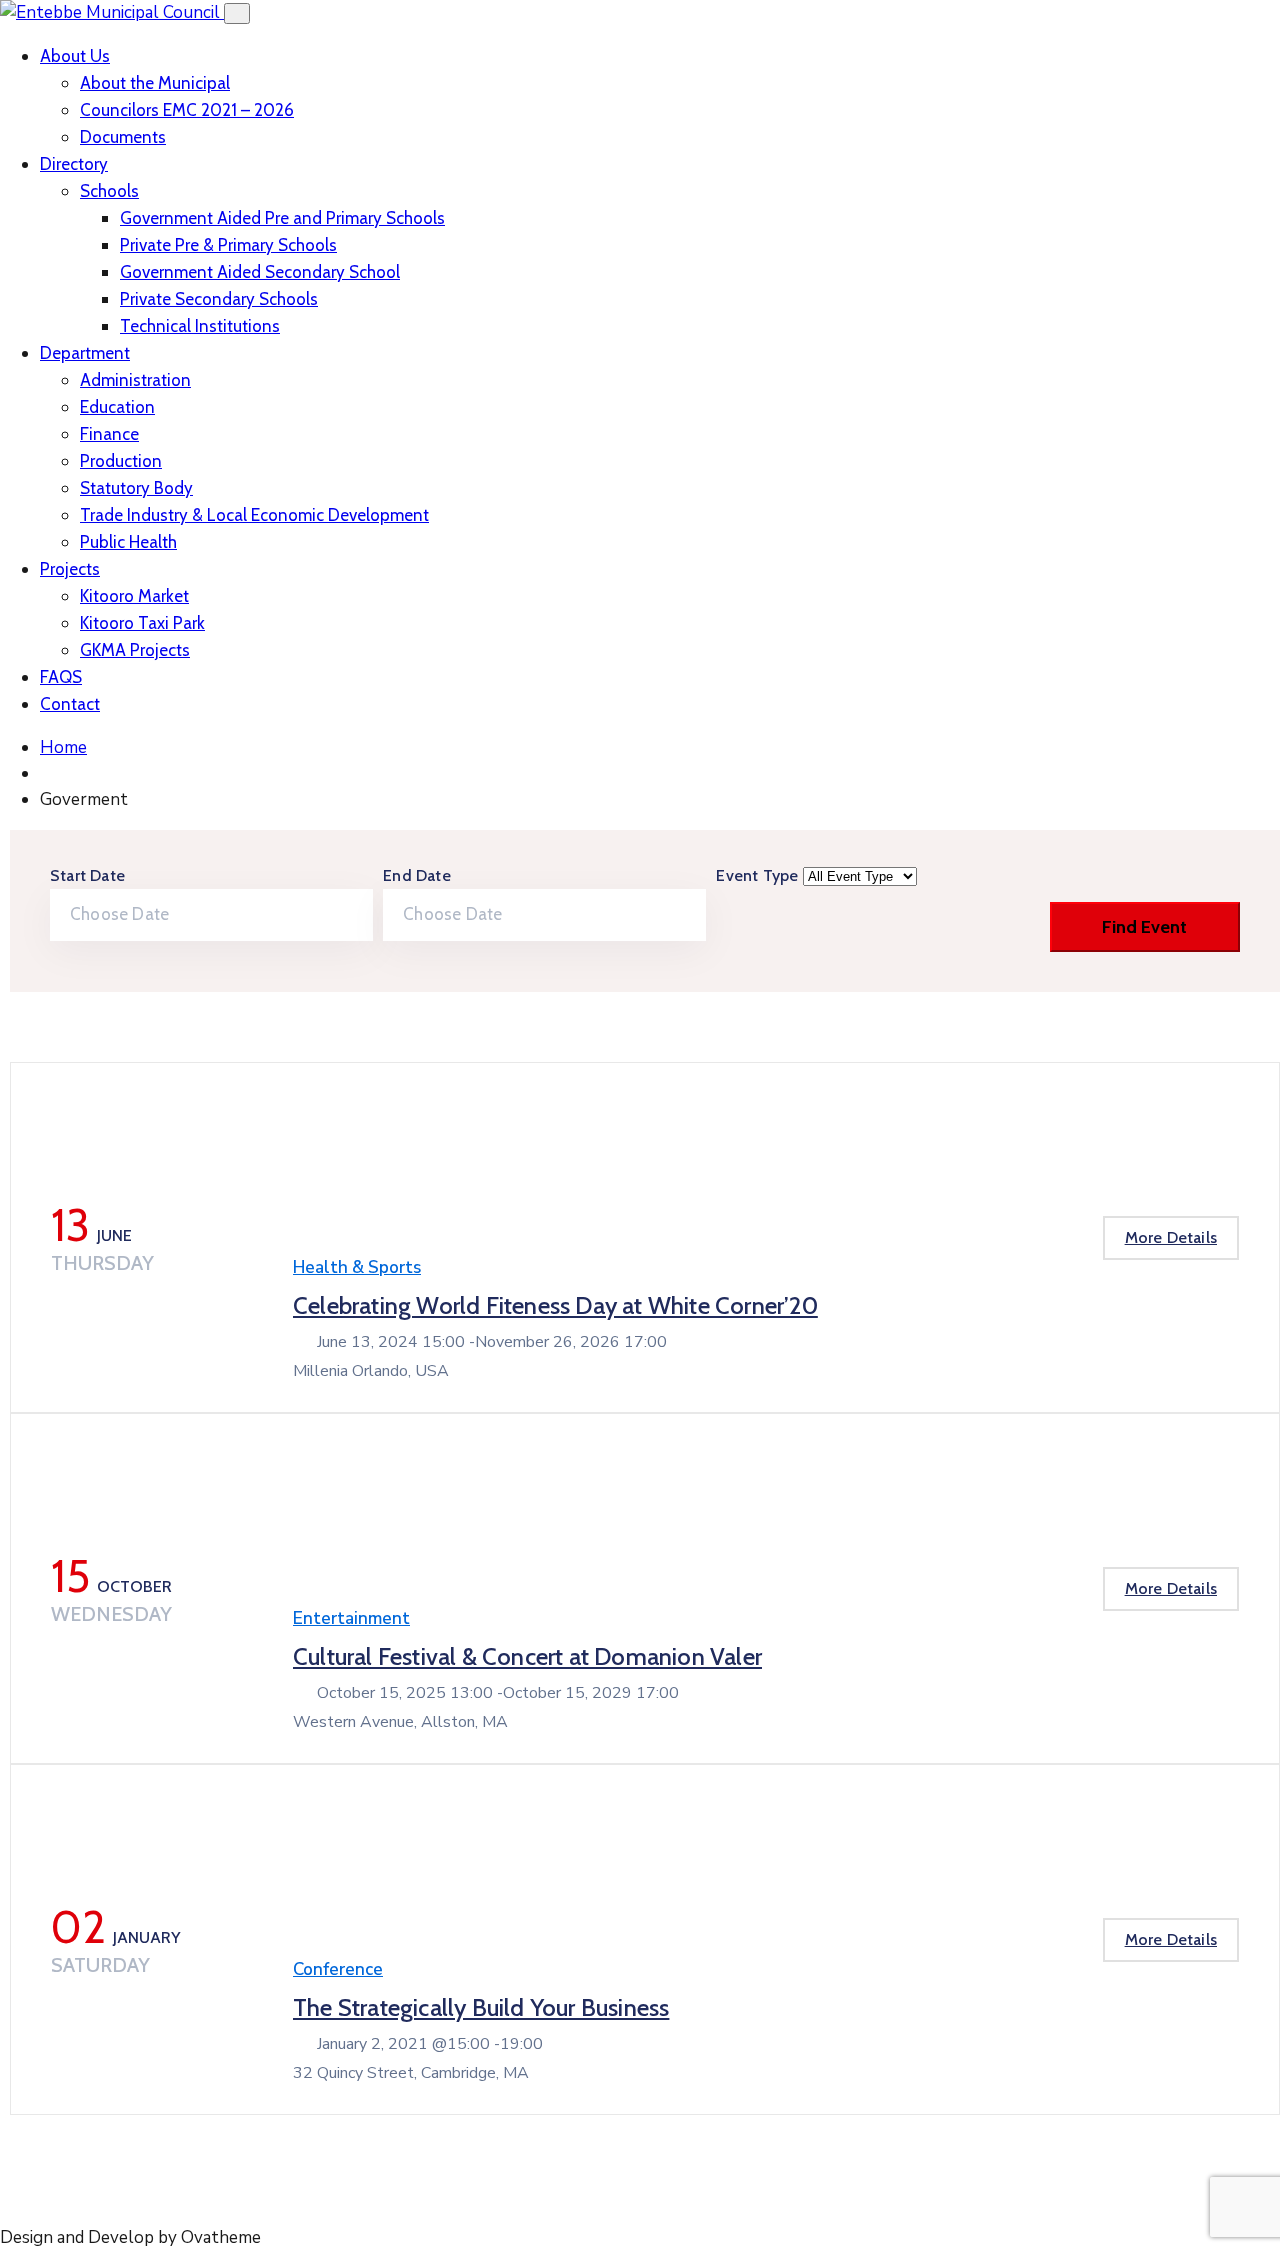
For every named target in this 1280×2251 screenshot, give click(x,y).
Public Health (128, 542)
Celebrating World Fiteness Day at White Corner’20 (555, 1305)
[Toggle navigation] (237, 13)
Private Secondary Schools (219, 299)
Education (117, 407)
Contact (70, 704)
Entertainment (351, 1618)
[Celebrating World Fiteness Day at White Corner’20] (323, 1173)
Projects (70, 569)
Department (85, 353)
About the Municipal (155, 83)
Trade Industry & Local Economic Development (254, 515)
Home (63, 747)
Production (121, 461)
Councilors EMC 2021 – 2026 (187, 110)
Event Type (759, 875)
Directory (74, 164)
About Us (75, 56)
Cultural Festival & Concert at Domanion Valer (527, 1656)
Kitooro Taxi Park (142, 623)
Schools (109, 191)
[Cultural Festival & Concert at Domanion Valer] (323, 1524)
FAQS (61, 677)
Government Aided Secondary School (260, 272)
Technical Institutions (200, 326)
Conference (338, 1969)
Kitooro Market (134, 596)
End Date (417, 875)
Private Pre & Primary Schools (228, 245)
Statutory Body (136, 488)
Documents (123, 137)
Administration (135, 380)
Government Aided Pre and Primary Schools (282, 218)
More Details (1171, 1237)
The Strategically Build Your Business (481, 2007)
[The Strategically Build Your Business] (323, 1875)
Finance (109, 434)
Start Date (87, 875)
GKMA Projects (135, 650)
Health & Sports (357, 1267)
